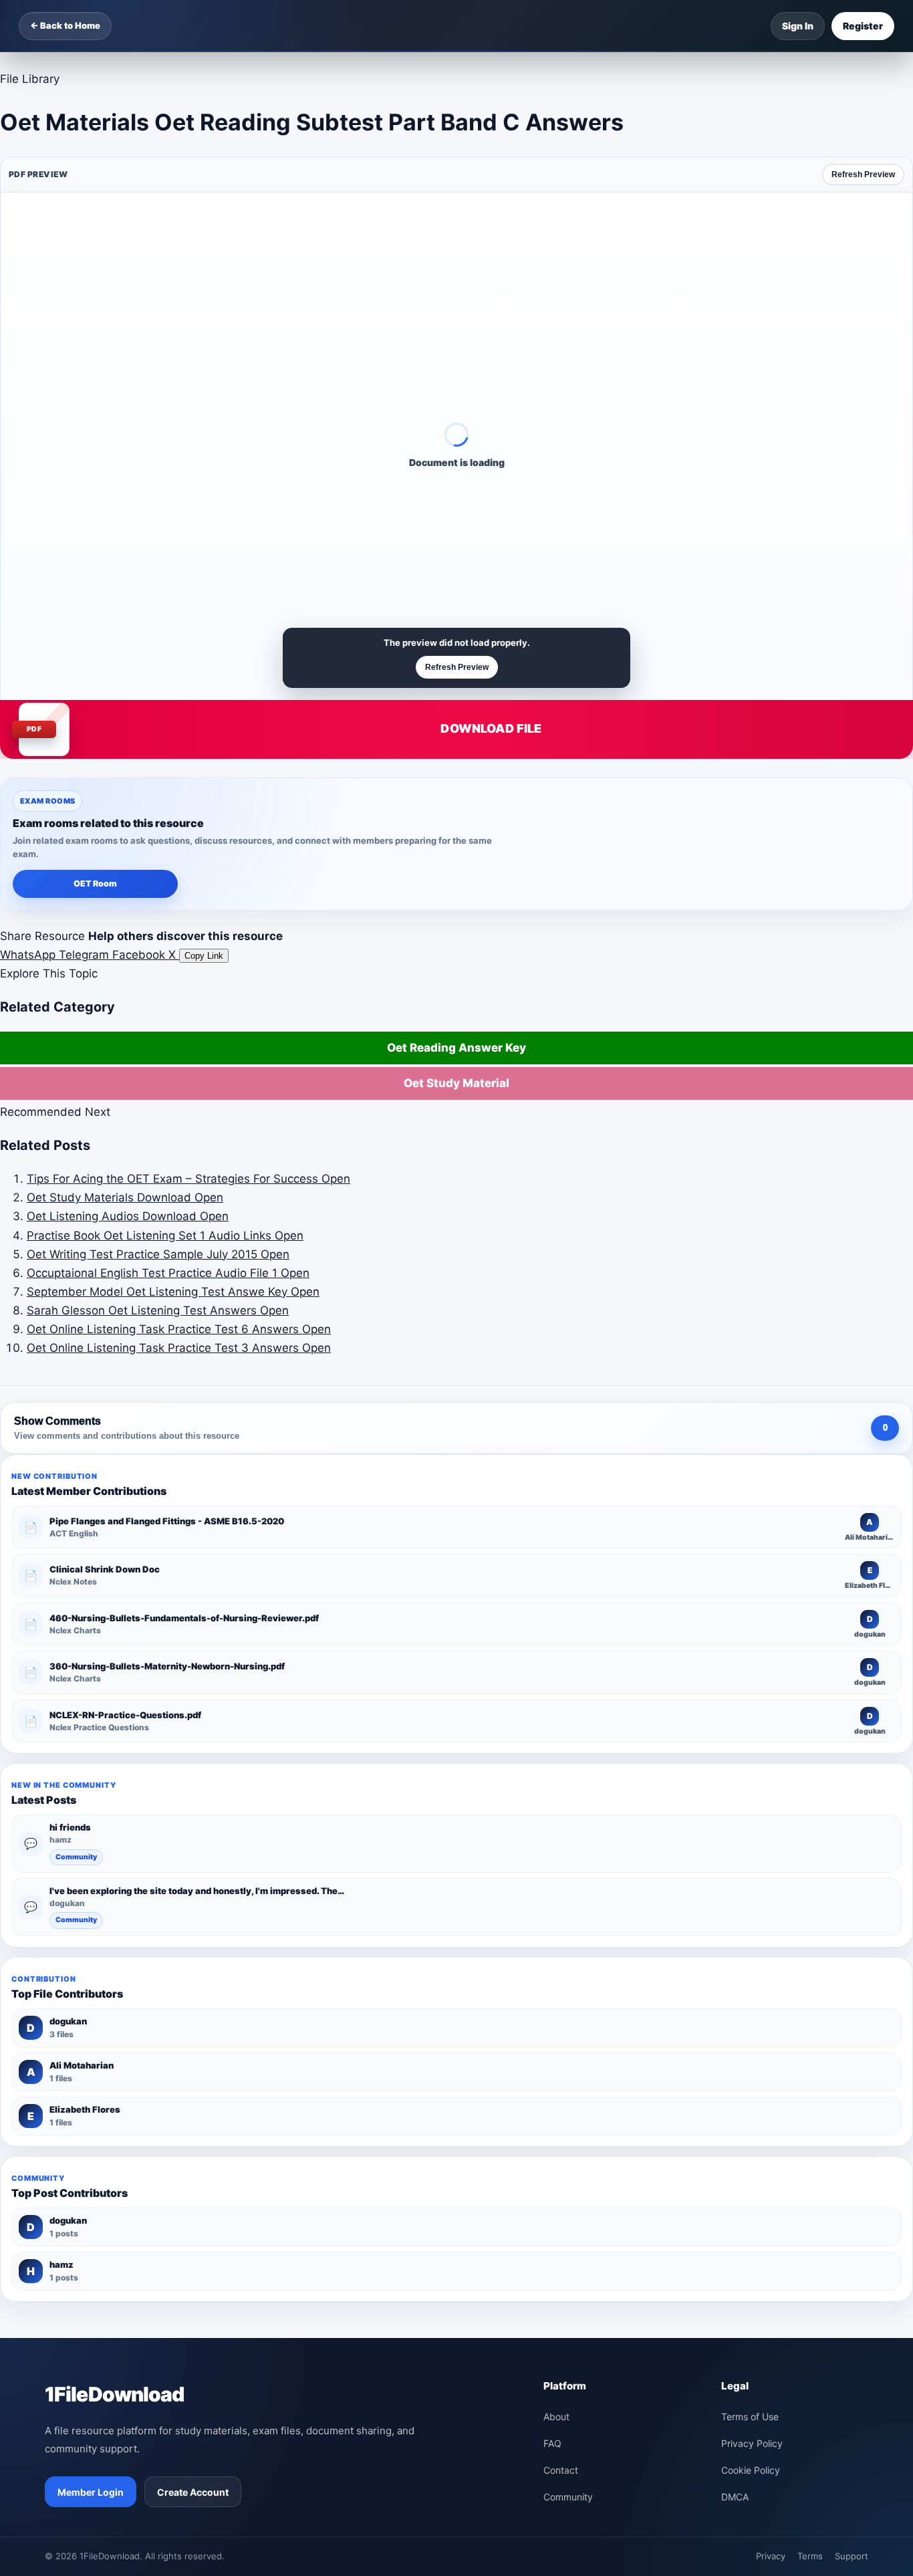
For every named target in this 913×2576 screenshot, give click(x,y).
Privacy (771, 2556)
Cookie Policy (751, 2470)
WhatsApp (29, 955)
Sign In (798, 26)
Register (863, 26)
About (556, 2417)
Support (852, 2556)
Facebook (140, 955)
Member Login (91, 2492)
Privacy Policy (752, 2443)
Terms (810, 2556)
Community (76, 1857)
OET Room (95, 884)
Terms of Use (750, 2417)
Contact (561, 2470)
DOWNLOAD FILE (491, 728)
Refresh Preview (863, 174)
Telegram (86, 955)
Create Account (193, 2492)
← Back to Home (65, 25)
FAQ (552, 2443)
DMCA (735, 2497)
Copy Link (204, 956)
